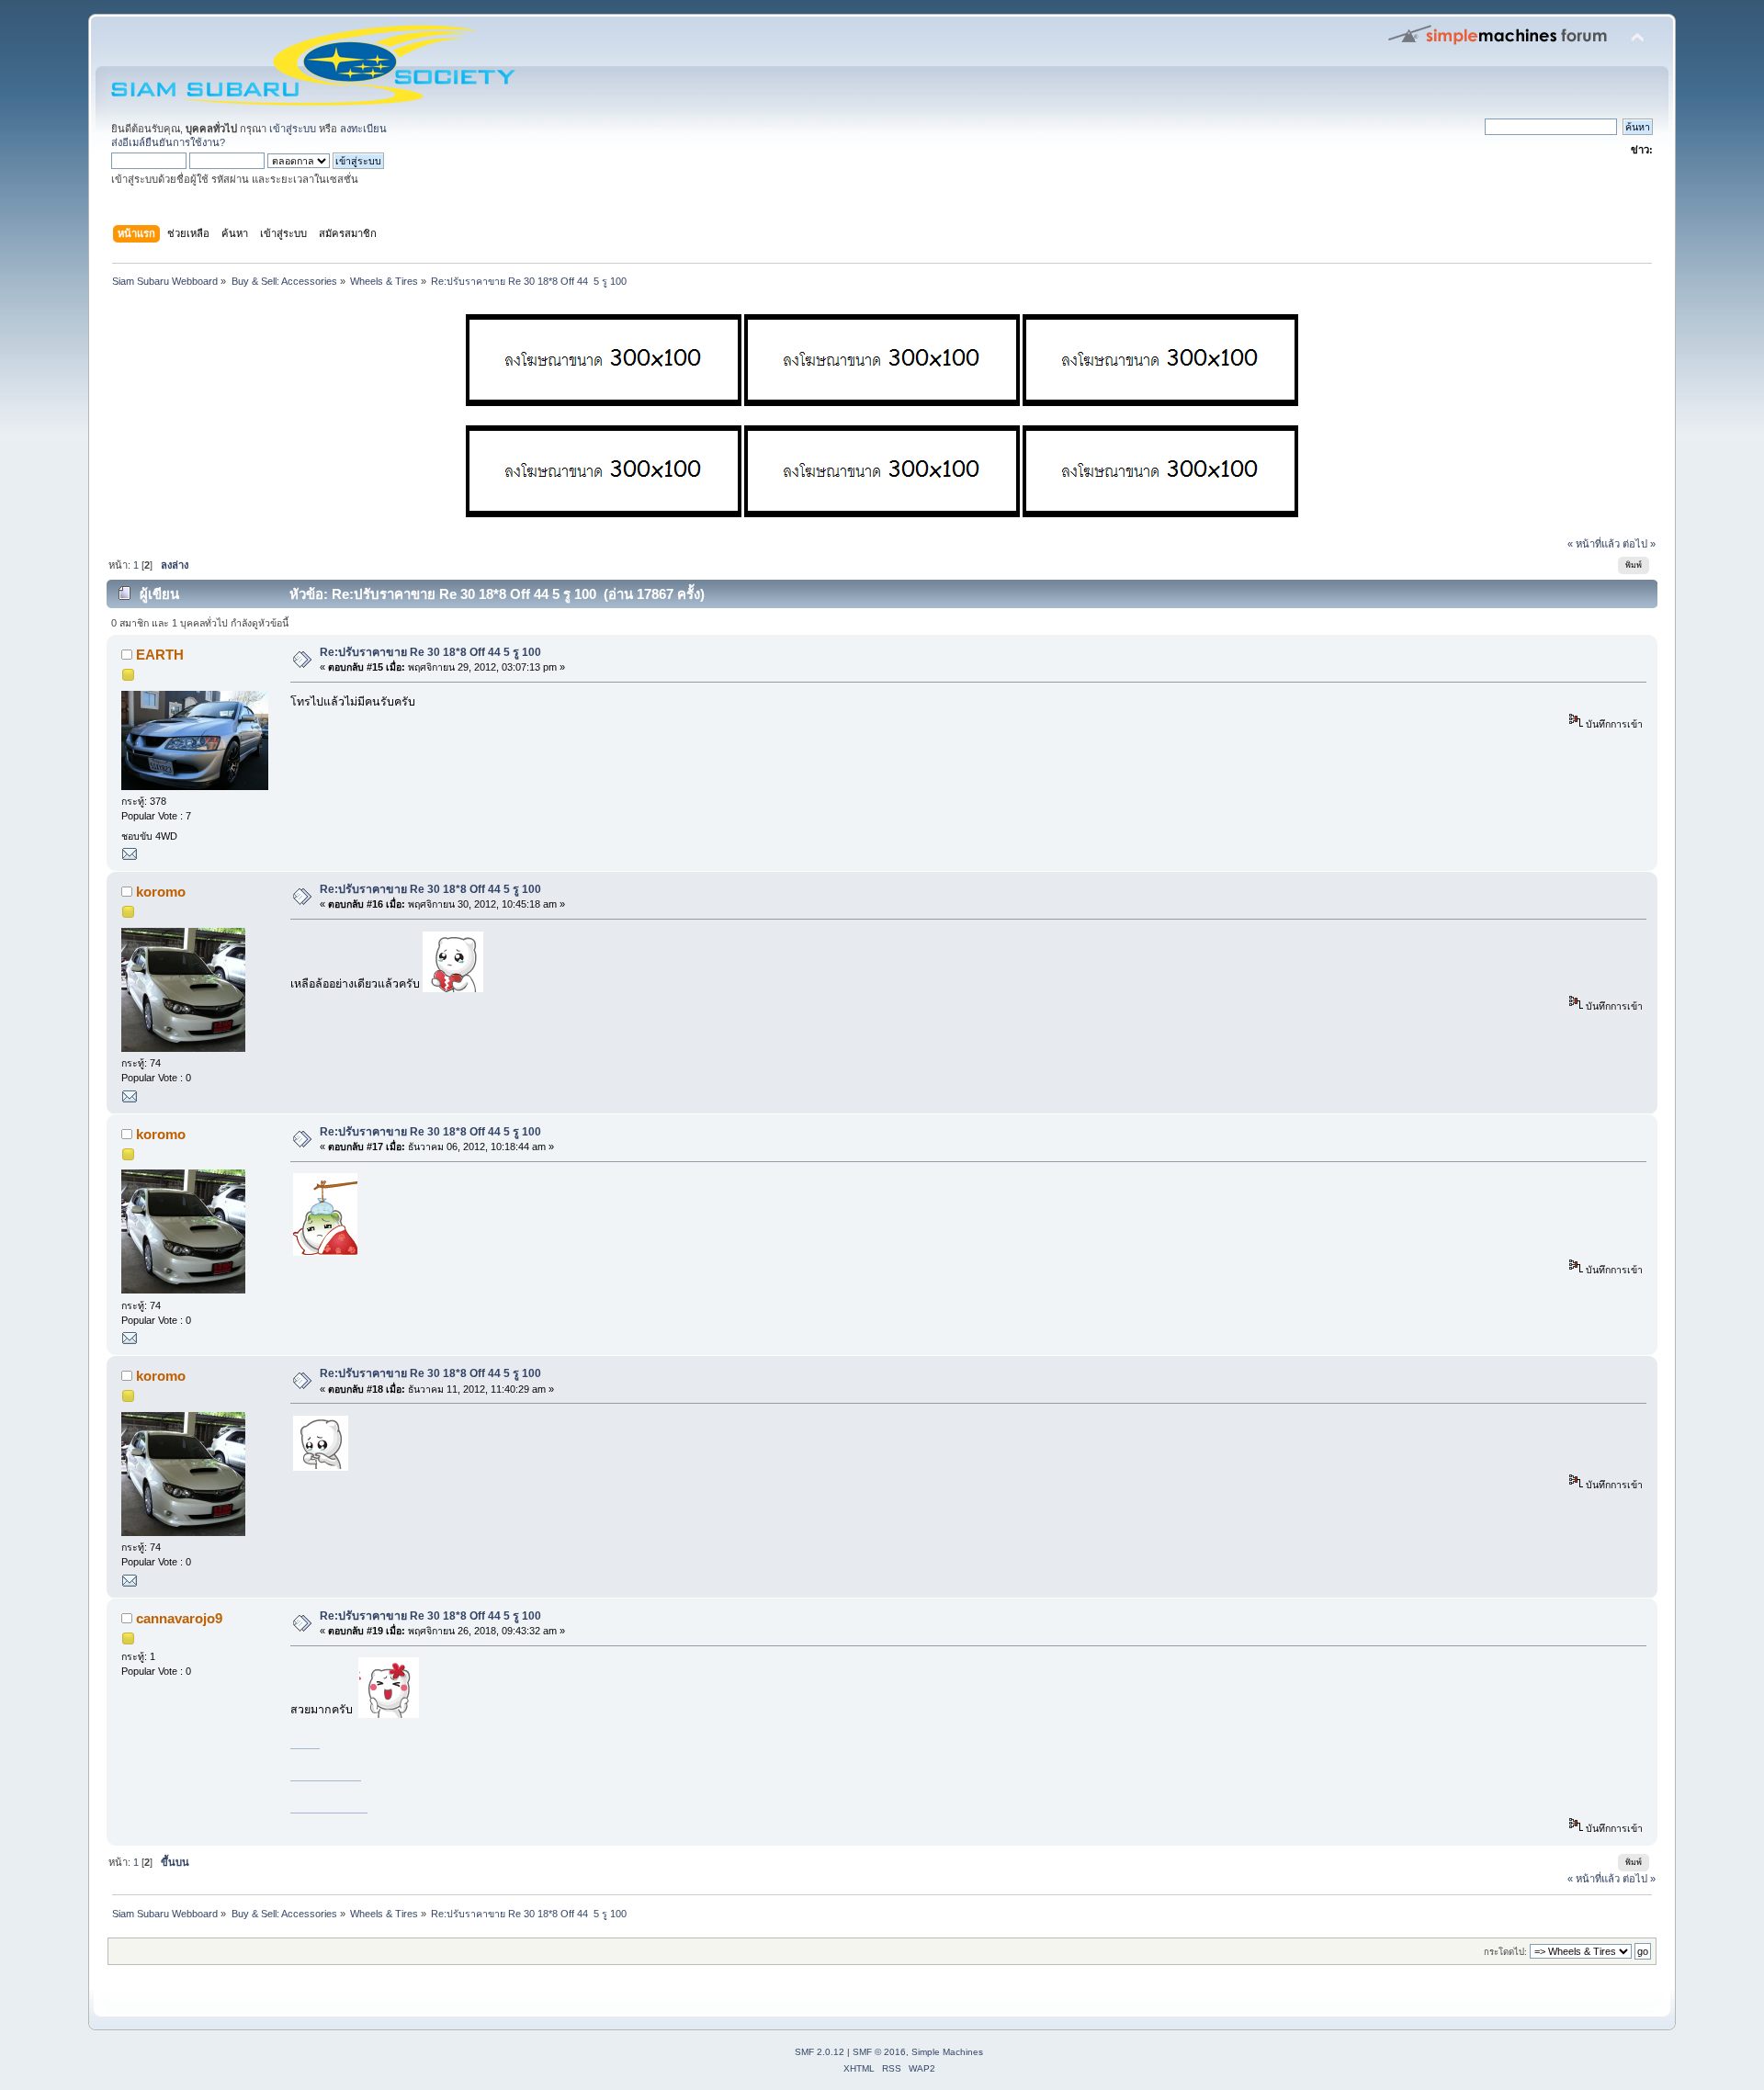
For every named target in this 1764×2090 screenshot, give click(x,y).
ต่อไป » (1639, 544)
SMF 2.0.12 (820, 2052)
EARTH (160, 655)
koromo (161, 892)
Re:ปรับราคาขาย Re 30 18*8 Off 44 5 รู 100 (430, 652)
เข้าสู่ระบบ (293, 129)
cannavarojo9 (179, 1618)
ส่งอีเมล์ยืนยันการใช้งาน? (168, 142)
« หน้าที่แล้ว (1594, 544)
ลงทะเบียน (363, 129)
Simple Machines (947, 2052)
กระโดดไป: (1505, 1952)
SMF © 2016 (879, 2052)
